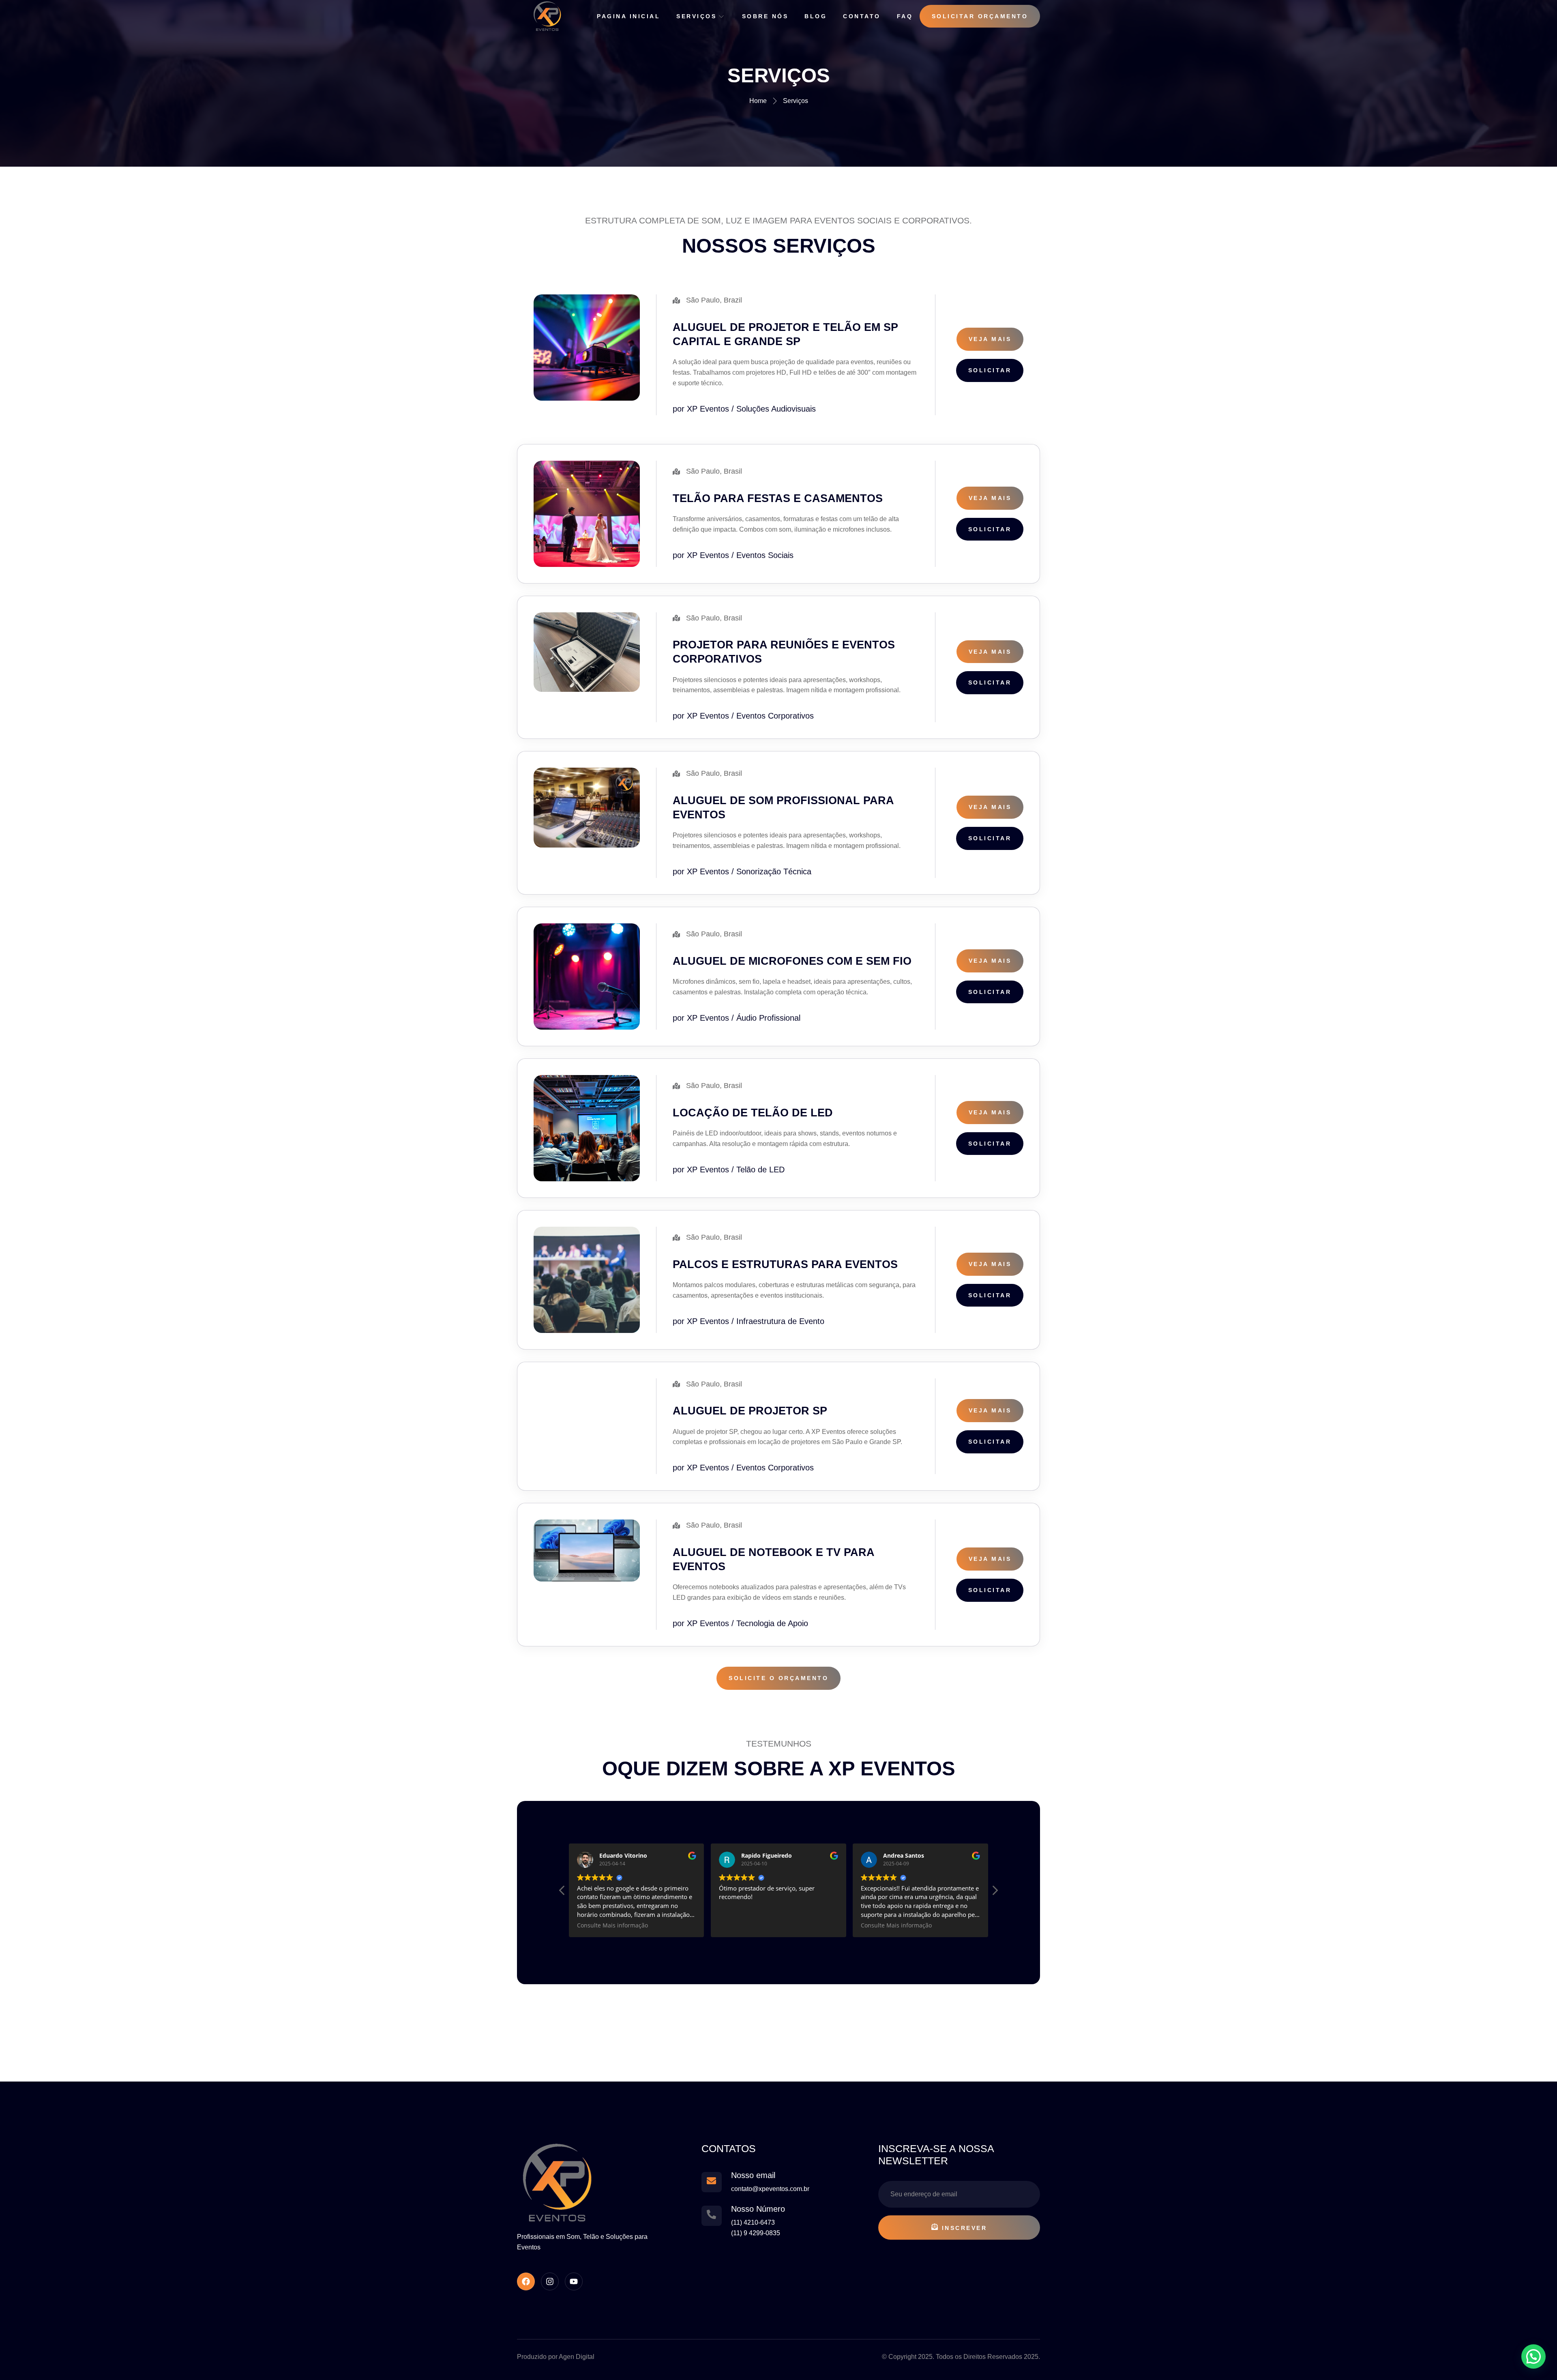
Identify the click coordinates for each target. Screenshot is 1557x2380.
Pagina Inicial (628, 16)
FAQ (905, 16)
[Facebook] (526, 2281)
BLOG (816, 16)
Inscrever (965, 2228)
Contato (862, 16)
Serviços (696, 16)
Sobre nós (765, 16)
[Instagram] (550, 2281)
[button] (562, 1893)
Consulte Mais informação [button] (754, 1925)
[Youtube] (574, 2281)
